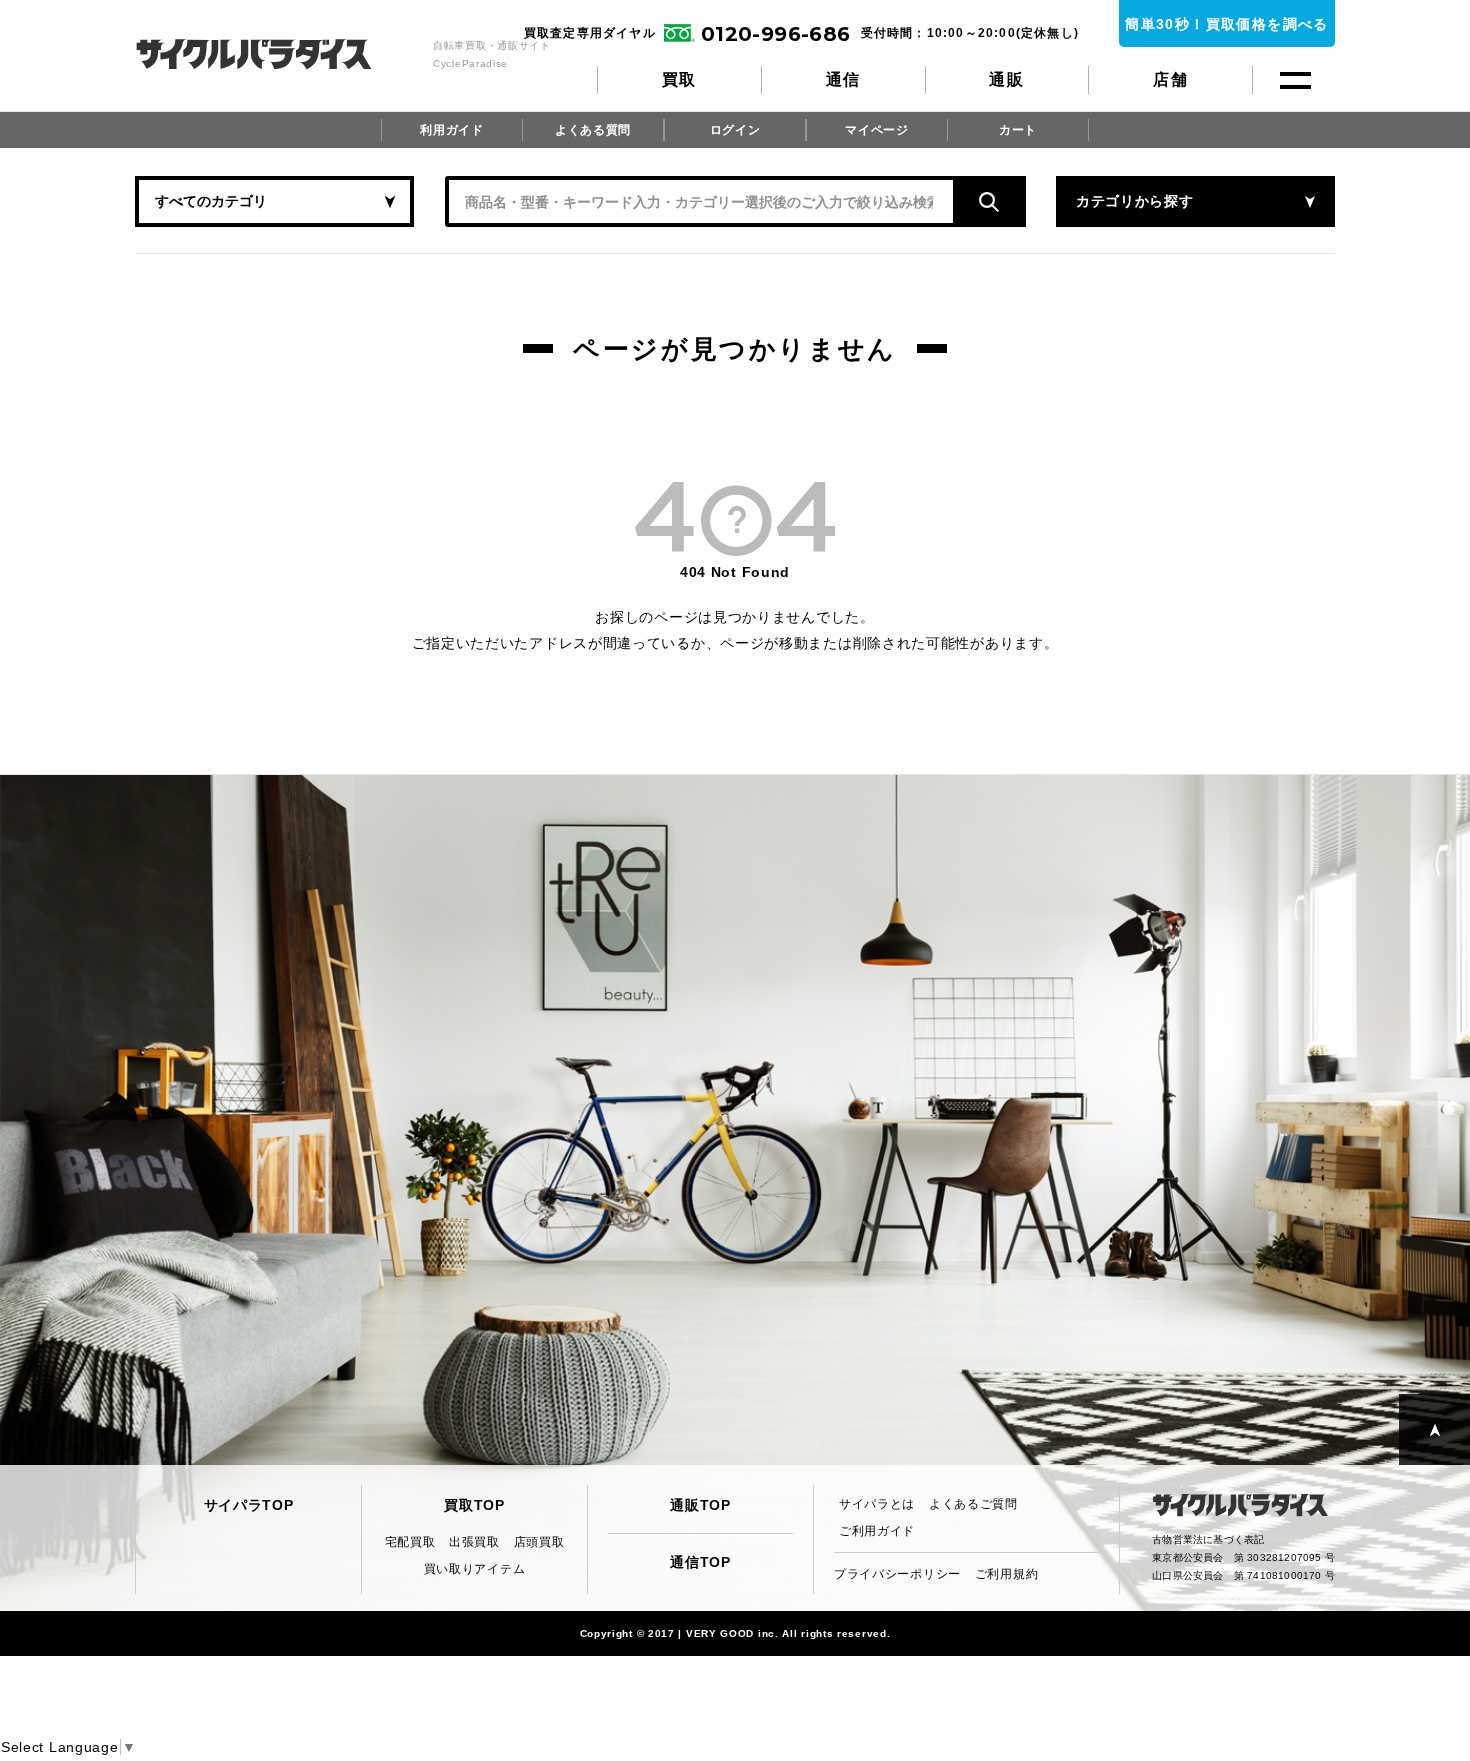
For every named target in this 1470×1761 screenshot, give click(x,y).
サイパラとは (877, 1504)
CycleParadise (275, 54)
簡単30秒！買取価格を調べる (1227, 24)
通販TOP (700, 1505)
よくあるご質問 (973, 1504)
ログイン (735, 130)
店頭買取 (539, 1542)
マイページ (877, 130)
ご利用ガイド (877, 1531)
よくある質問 (593, 130)
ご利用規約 (1007, 1574)
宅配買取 (410, 1542)
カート (1018, 130)
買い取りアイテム (475, 1569)
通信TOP (700, 1562)
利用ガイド (452, 130)
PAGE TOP (1434, 1429)
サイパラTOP (249, 1505)
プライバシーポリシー (897, 1574)
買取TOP (474, 1505)
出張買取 (474, 1542)
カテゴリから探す (1135, 201)
